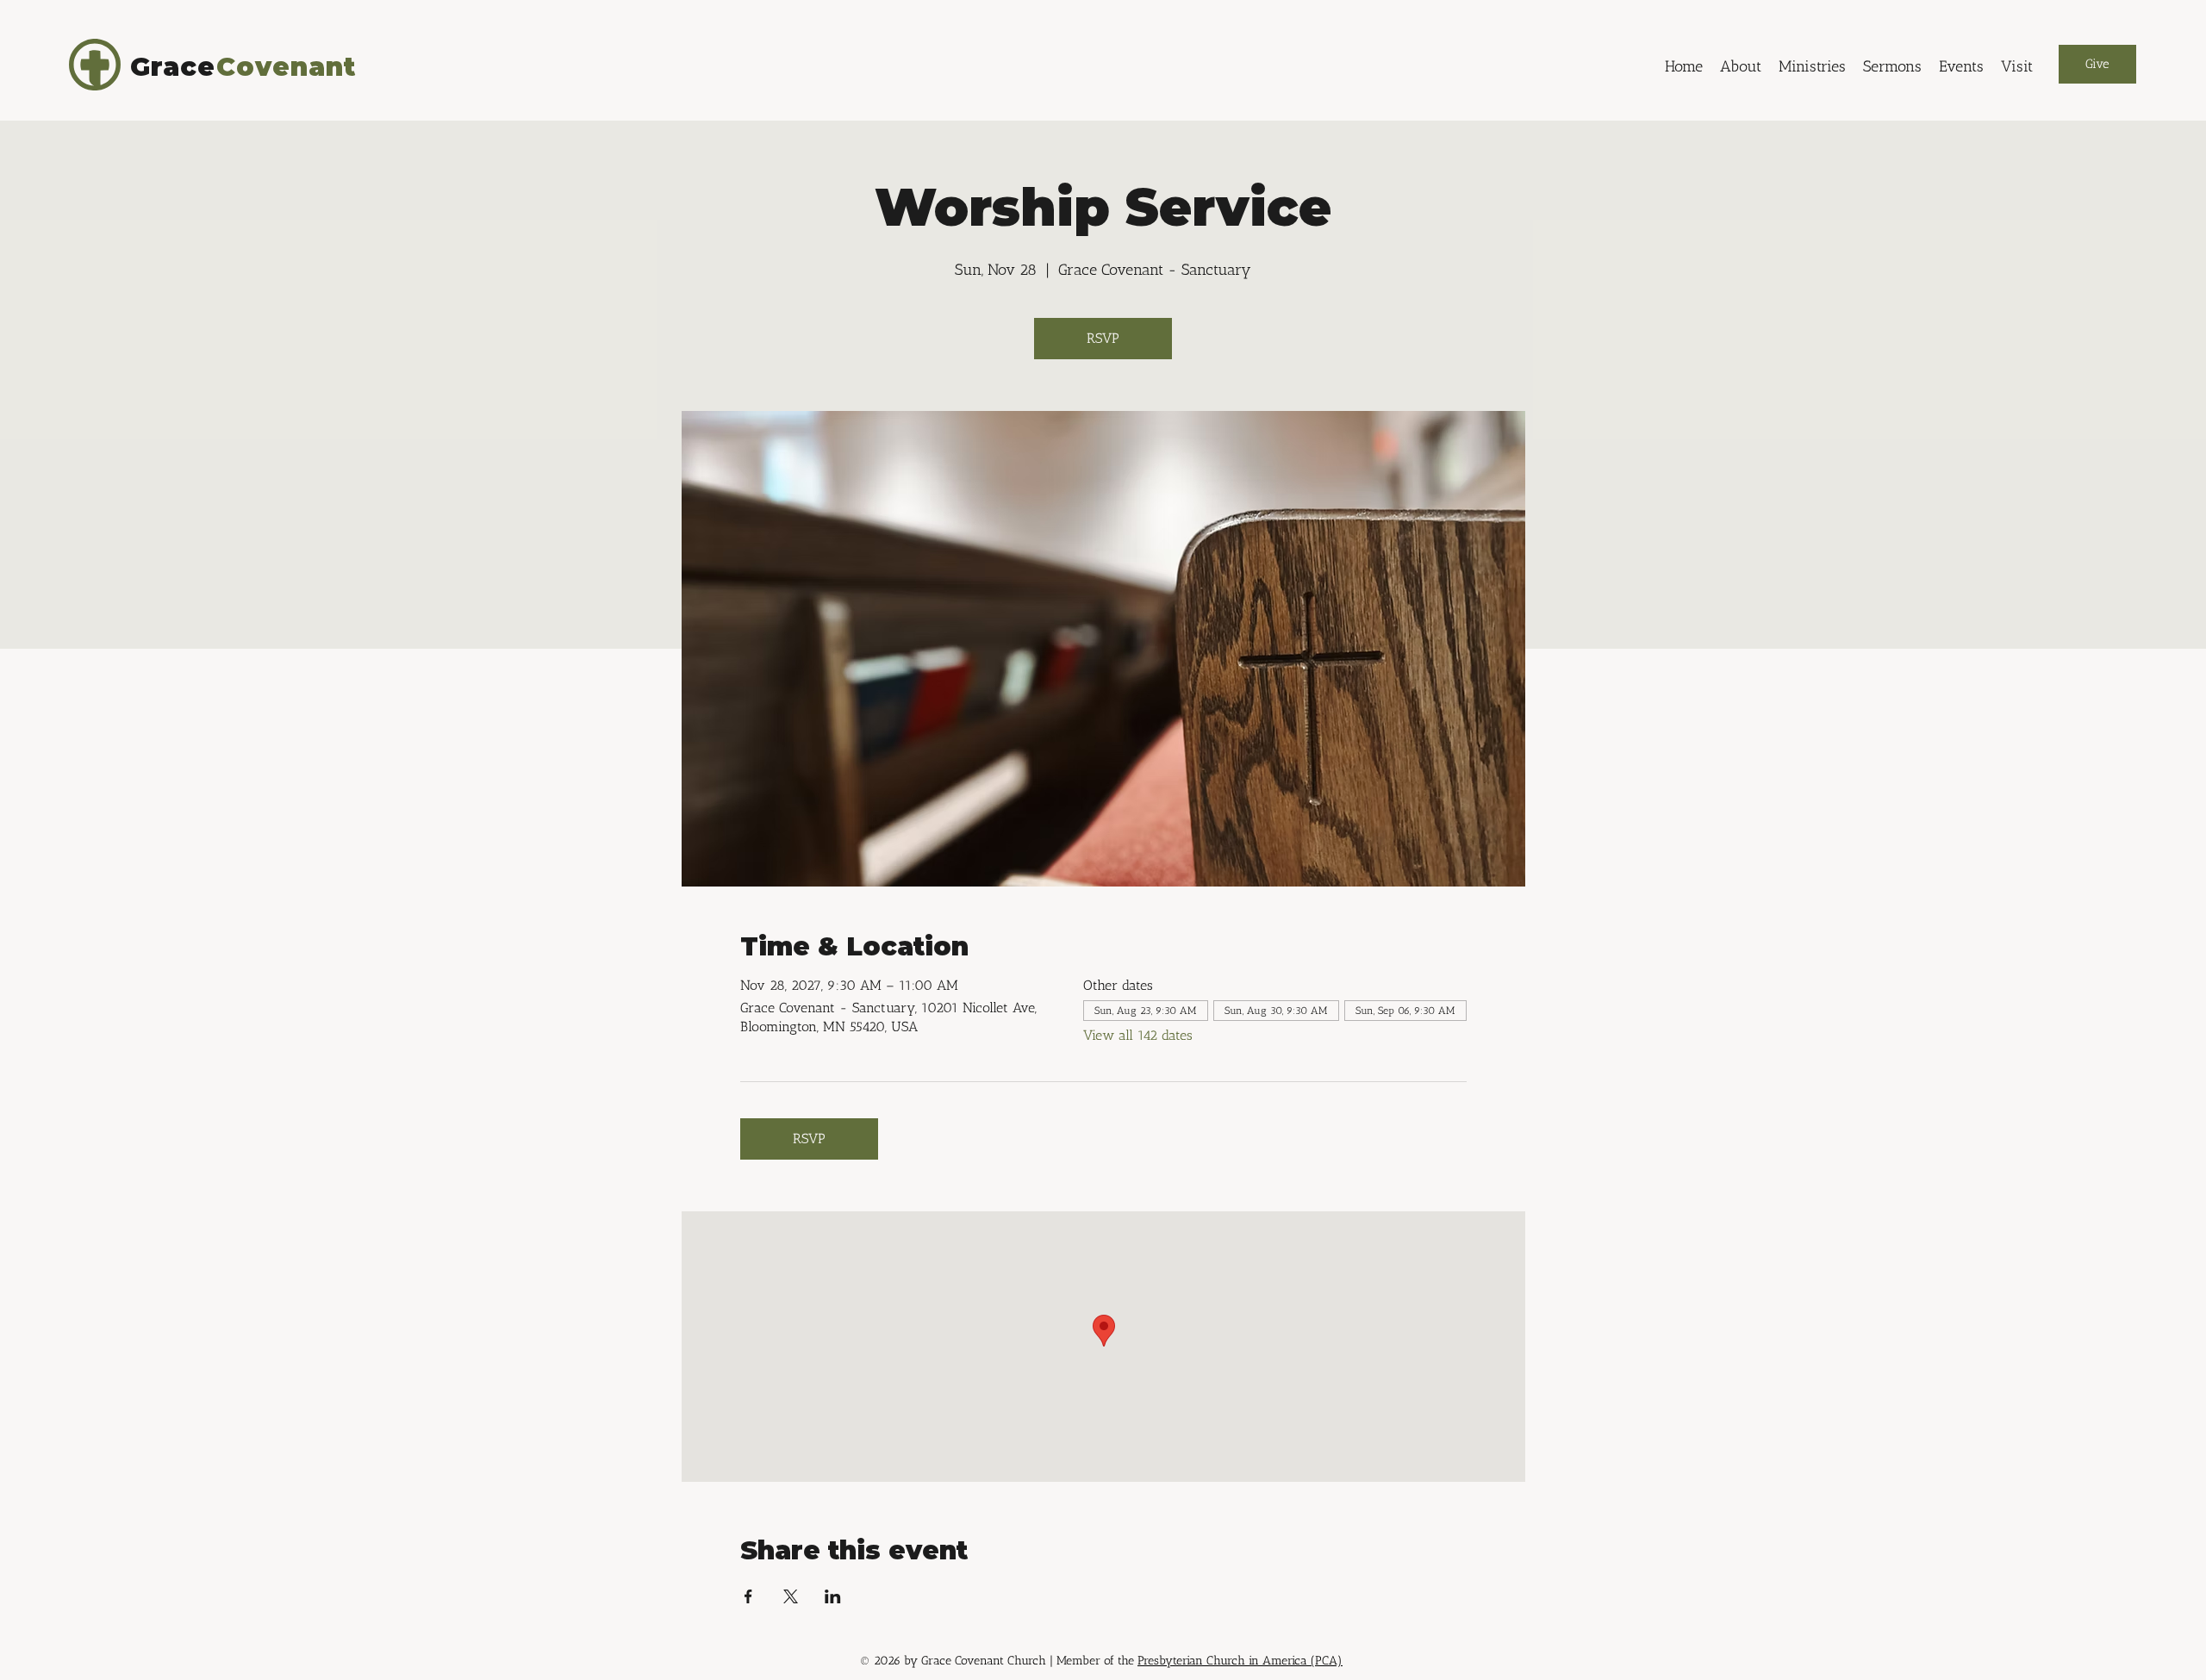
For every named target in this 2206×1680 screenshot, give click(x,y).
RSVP (1103, 338)
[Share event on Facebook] (748, 1596)
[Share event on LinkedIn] (833, 1596)
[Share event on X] (791, 1596)
